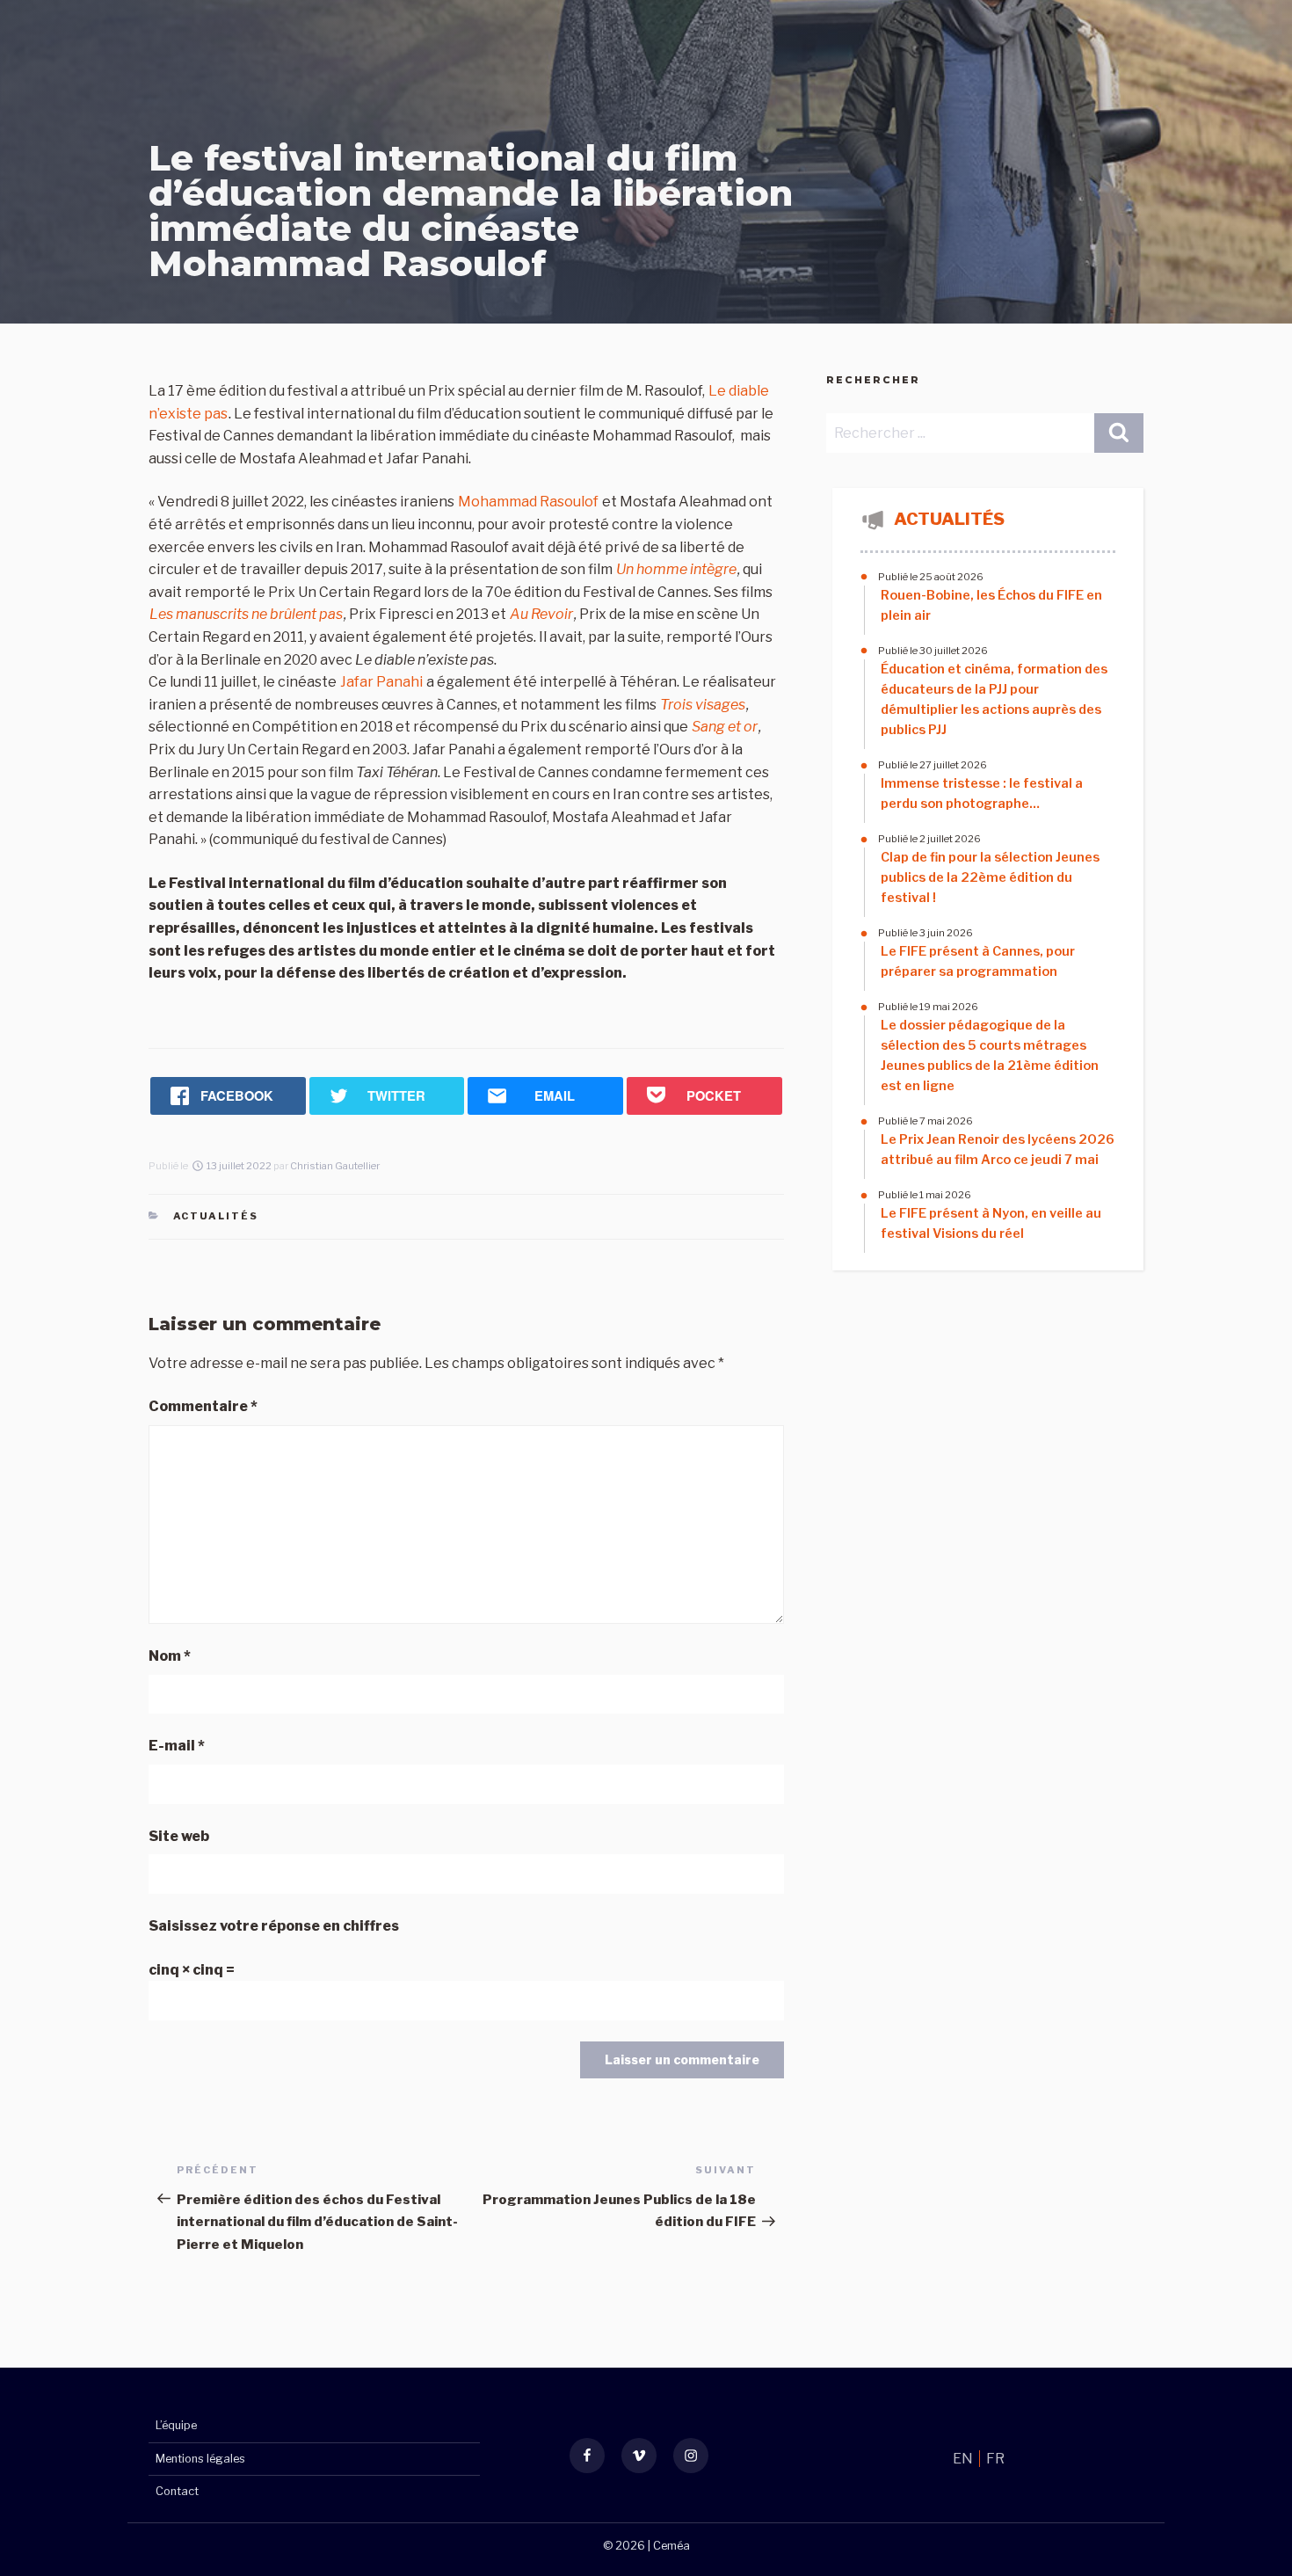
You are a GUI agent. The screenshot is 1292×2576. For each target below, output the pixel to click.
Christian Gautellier (335, 1166)
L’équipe (176, 2425)
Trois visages (703, 705)
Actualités (216, 1216)
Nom (170, 1656)
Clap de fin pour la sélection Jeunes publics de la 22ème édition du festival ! (990, 877)
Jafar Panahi (381, 682)
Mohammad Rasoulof (530, 502)
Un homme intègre (676, 569)
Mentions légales (200, 2459)
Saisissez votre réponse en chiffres (274, 1926)
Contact (177, 2491)
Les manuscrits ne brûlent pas (246, 614)
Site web (179, 1836)
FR (995, 2459)
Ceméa (671, 2546)
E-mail (177, 1746)
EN (964, 2459)
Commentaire (203, 1406)
